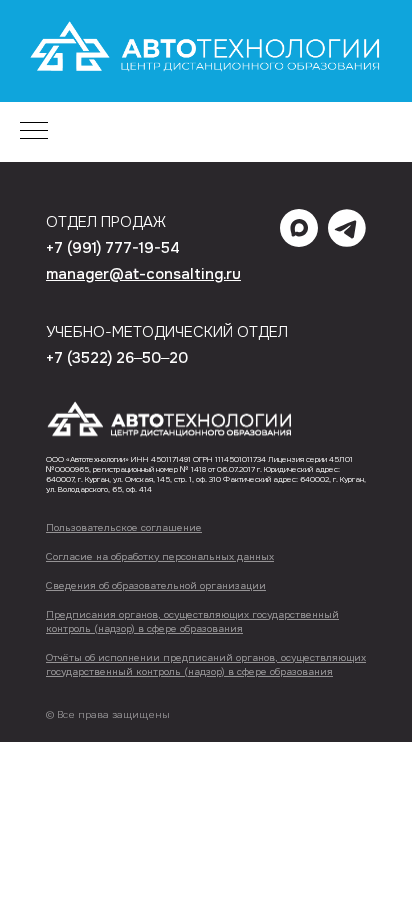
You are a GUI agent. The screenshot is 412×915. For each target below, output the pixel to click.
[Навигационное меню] (34, 132)
